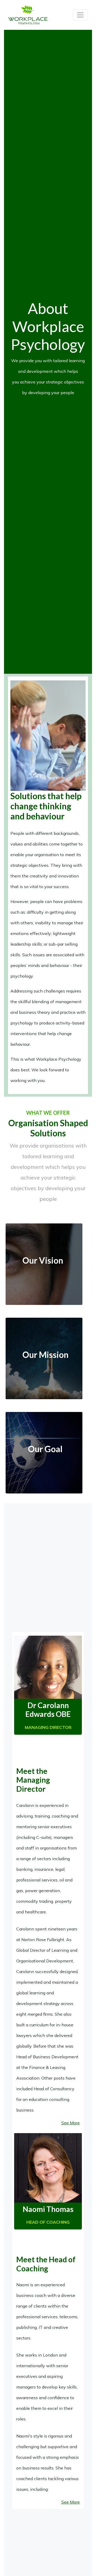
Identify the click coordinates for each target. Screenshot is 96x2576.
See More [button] (71, 2123)
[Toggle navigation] (80, 15)
